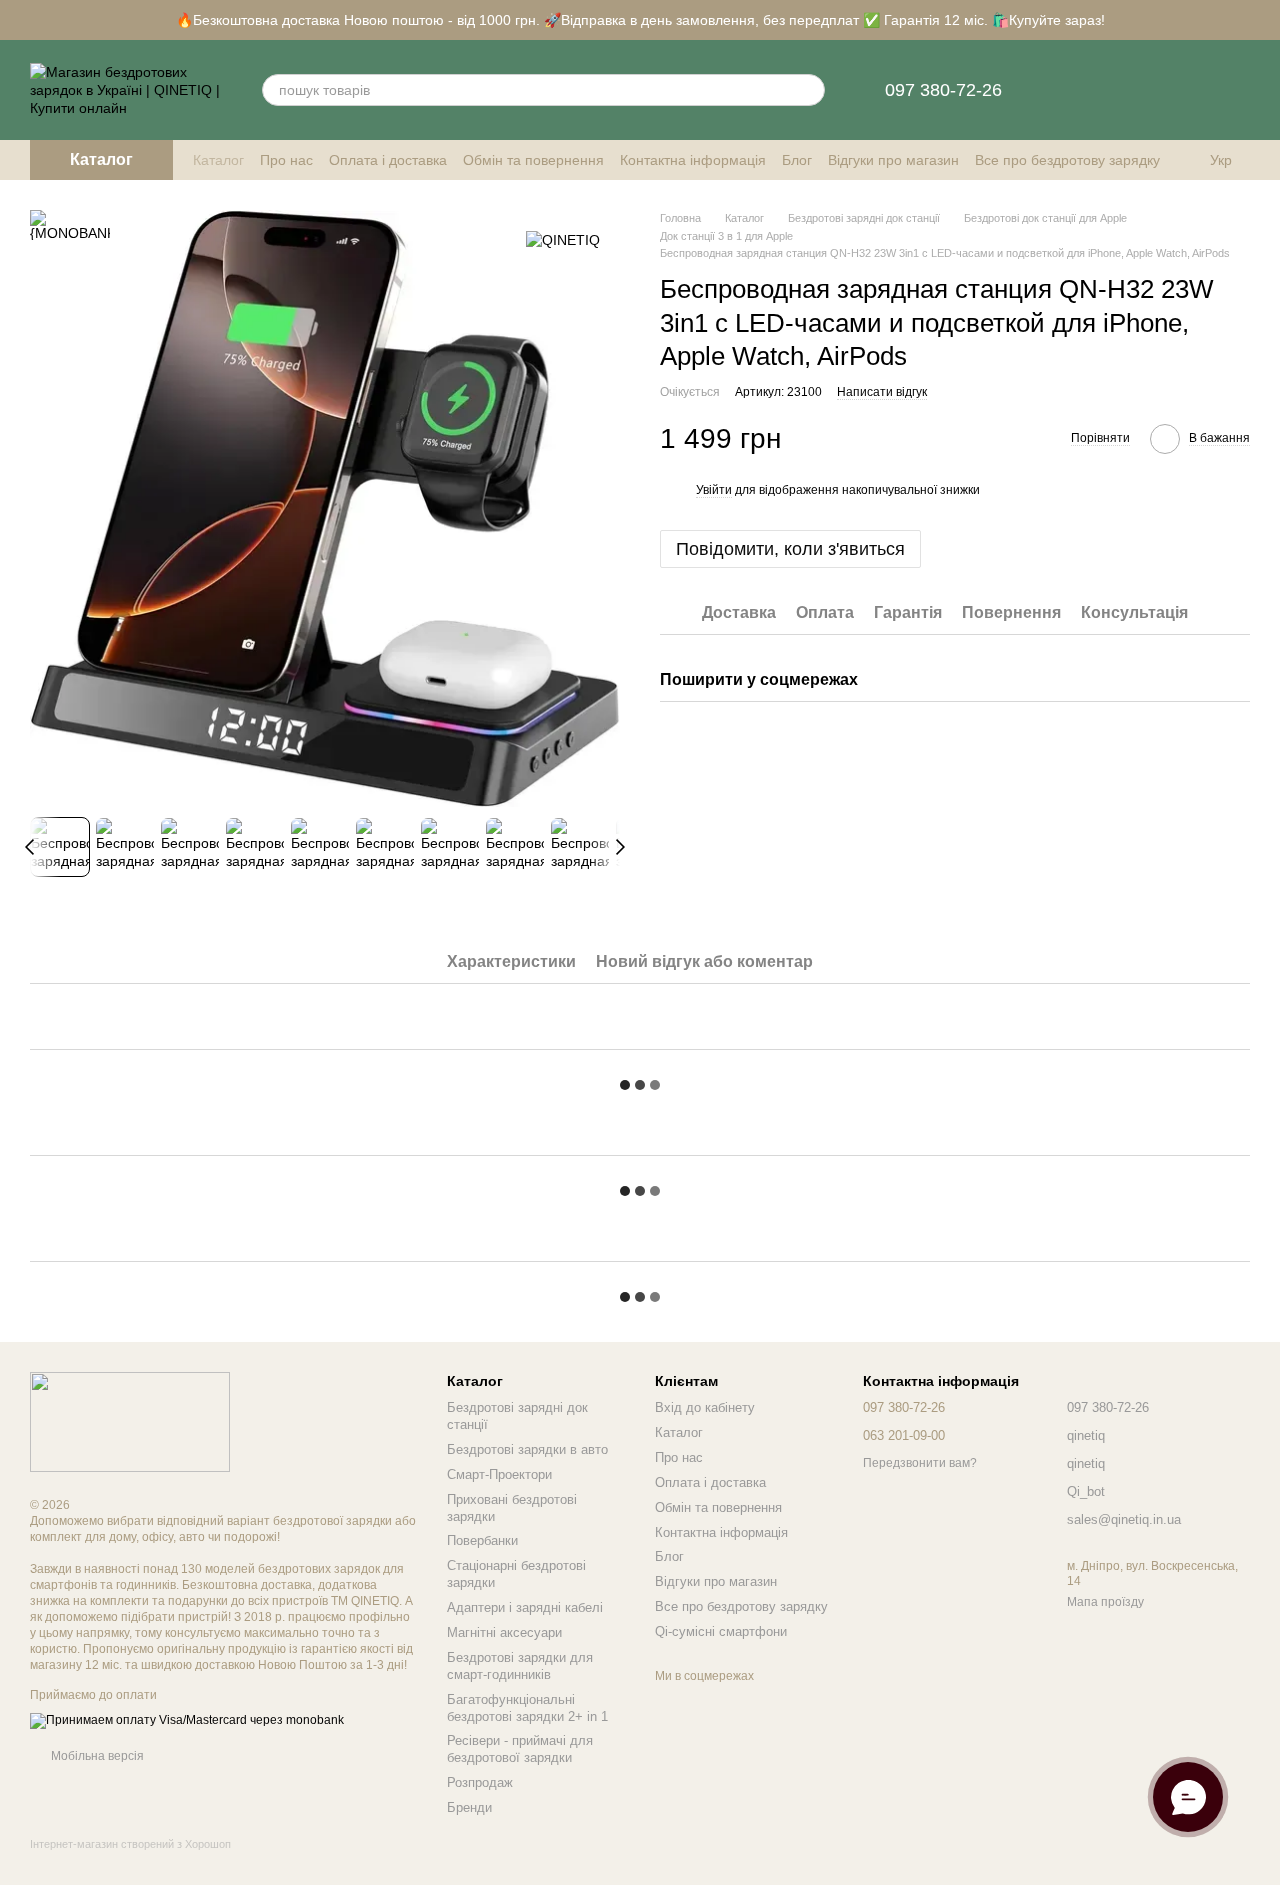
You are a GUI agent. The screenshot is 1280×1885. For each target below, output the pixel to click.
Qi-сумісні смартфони (721, 1631)
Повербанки (482, 1540)
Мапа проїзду (1105, 1602)
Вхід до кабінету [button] (705, 1407)
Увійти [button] (714, 490)
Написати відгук (882, 392)
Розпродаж (480, 1782)
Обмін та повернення (533, 160)
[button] (1264, 20)
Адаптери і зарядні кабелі (525, 1607)
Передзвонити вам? (920, 1463)
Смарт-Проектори (499, 1474)
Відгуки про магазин (893, 160)
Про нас (286, 160)
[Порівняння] (1078, 90)
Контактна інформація (693, 160)
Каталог (218, 160)
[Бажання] (1130, 90)
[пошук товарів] (809, 90)
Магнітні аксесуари (504, 1632)
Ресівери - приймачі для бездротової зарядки (520, 1749)
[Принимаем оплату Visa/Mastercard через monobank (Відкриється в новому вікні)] (187, 1721)
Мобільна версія (96, 1756)
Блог (797, 160)
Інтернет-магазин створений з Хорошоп (130, 1844)
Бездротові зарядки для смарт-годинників (520, 1666)
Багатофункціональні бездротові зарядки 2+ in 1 (527, 1708)
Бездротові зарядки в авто (527, 1449)
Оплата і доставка (388, 160)
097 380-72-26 (943, 90)
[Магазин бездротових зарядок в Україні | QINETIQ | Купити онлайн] (130, 1421)
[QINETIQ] (563, 239)
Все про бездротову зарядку (1067, 160)
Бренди (469, 1807)
